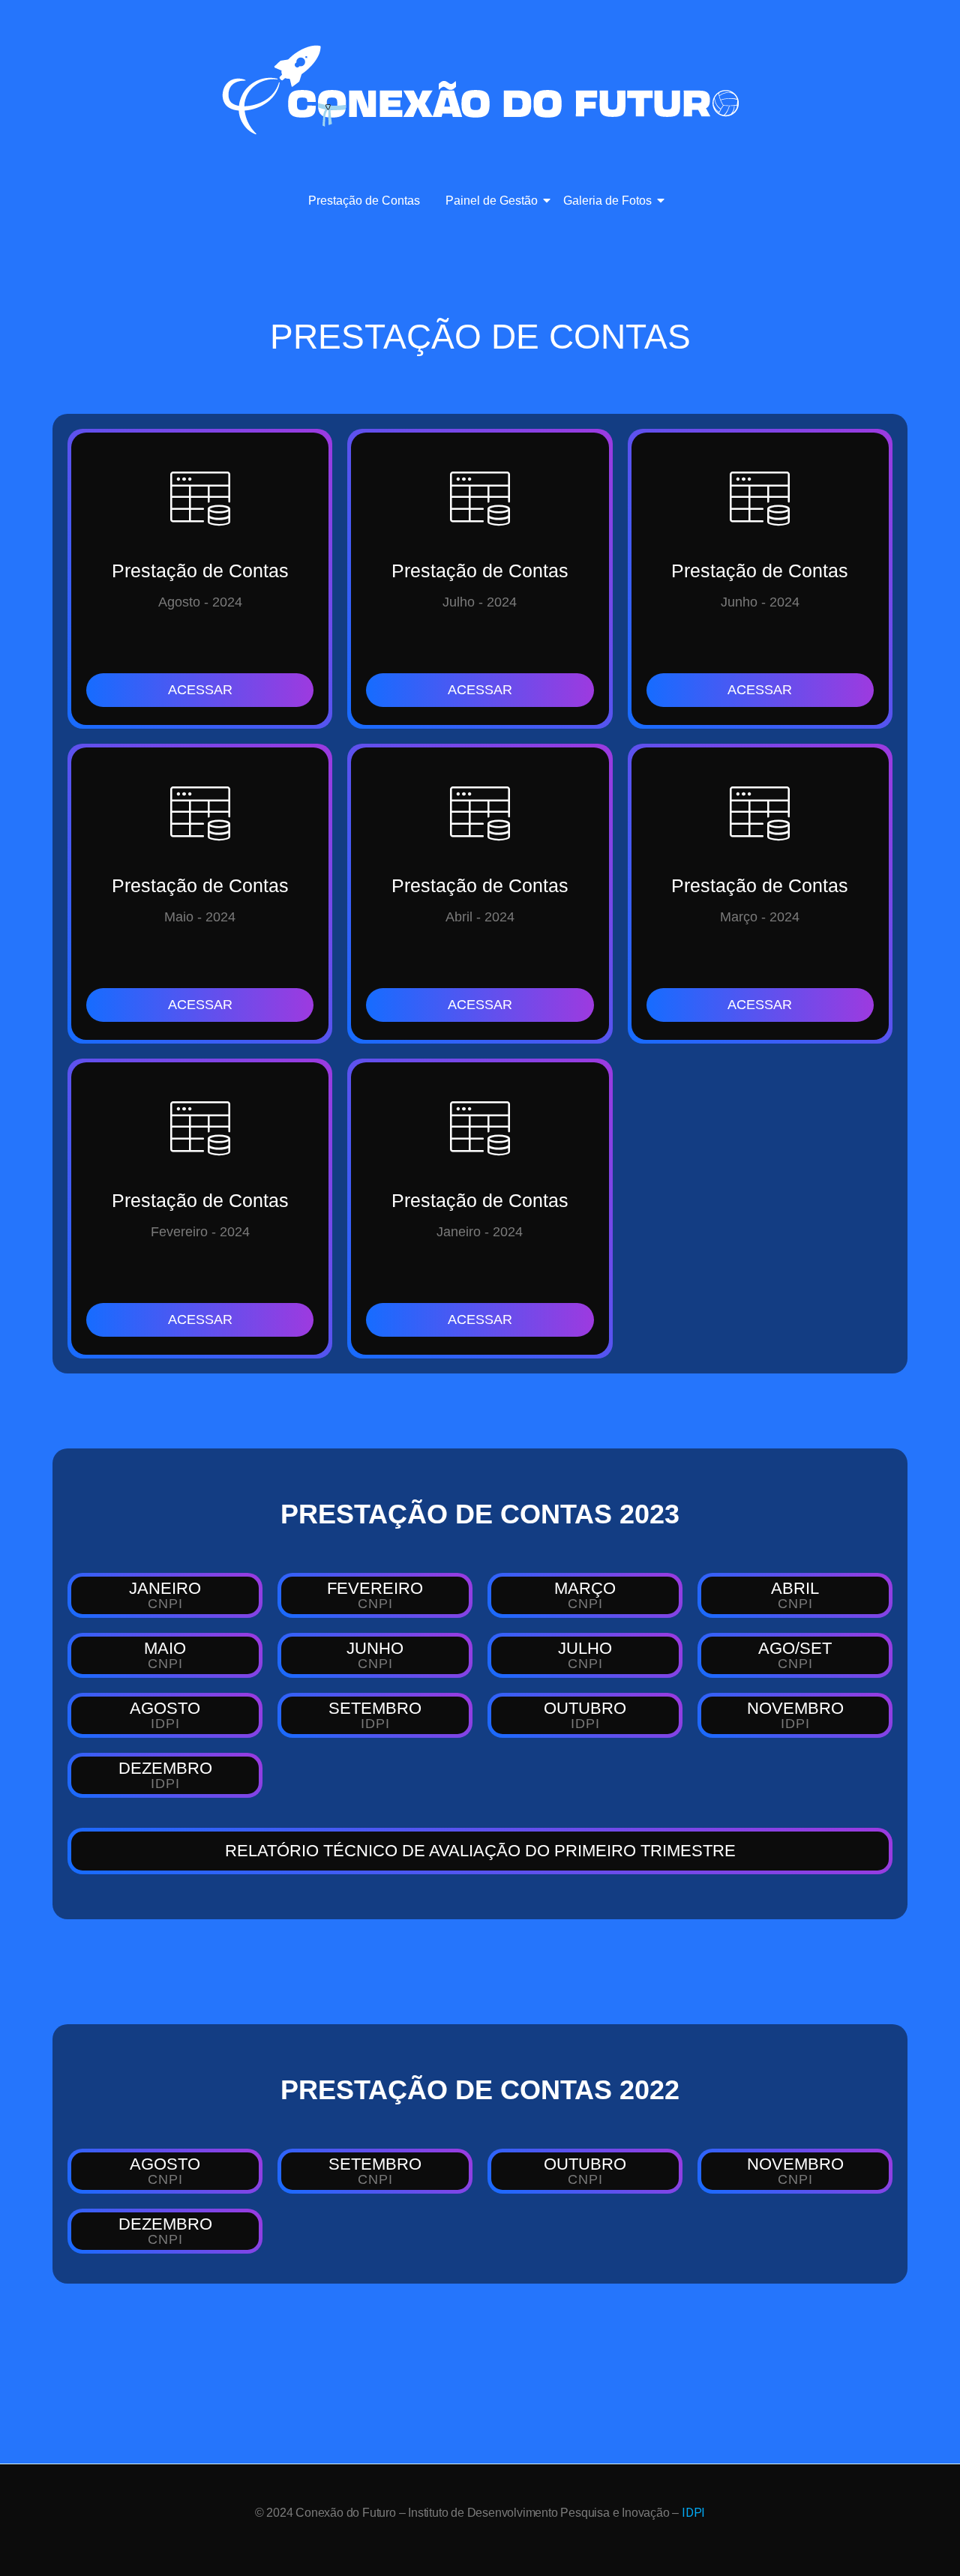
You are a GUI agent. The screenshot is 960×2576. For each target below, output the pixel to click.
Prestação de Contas (364, 201)
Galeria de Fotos (607, 201)
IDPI (693, 2513)
